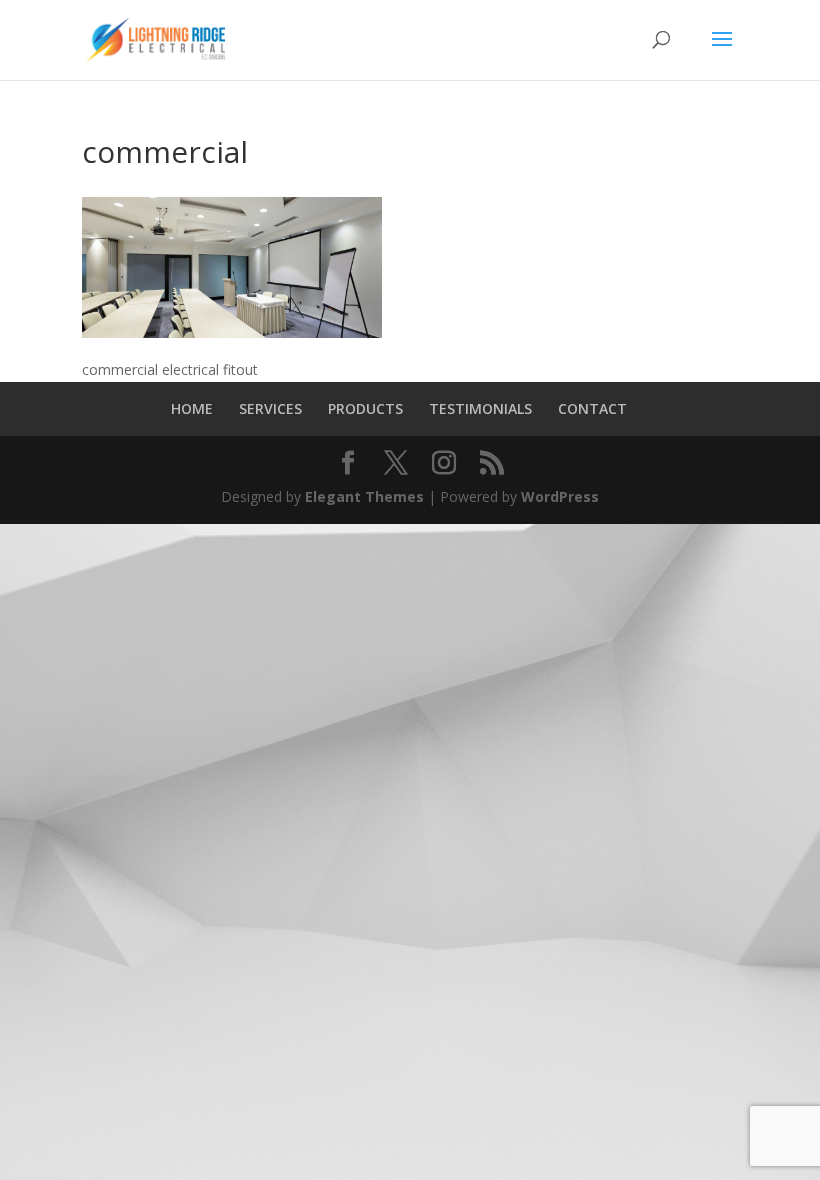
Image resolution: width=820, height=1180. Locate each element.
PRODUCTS (365, 408)
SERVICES (270, 408)
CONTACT (592, 408)
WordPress (560, 496)
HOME (192, 408)
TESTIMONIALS (480, 408)
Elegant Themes (364, 496)
